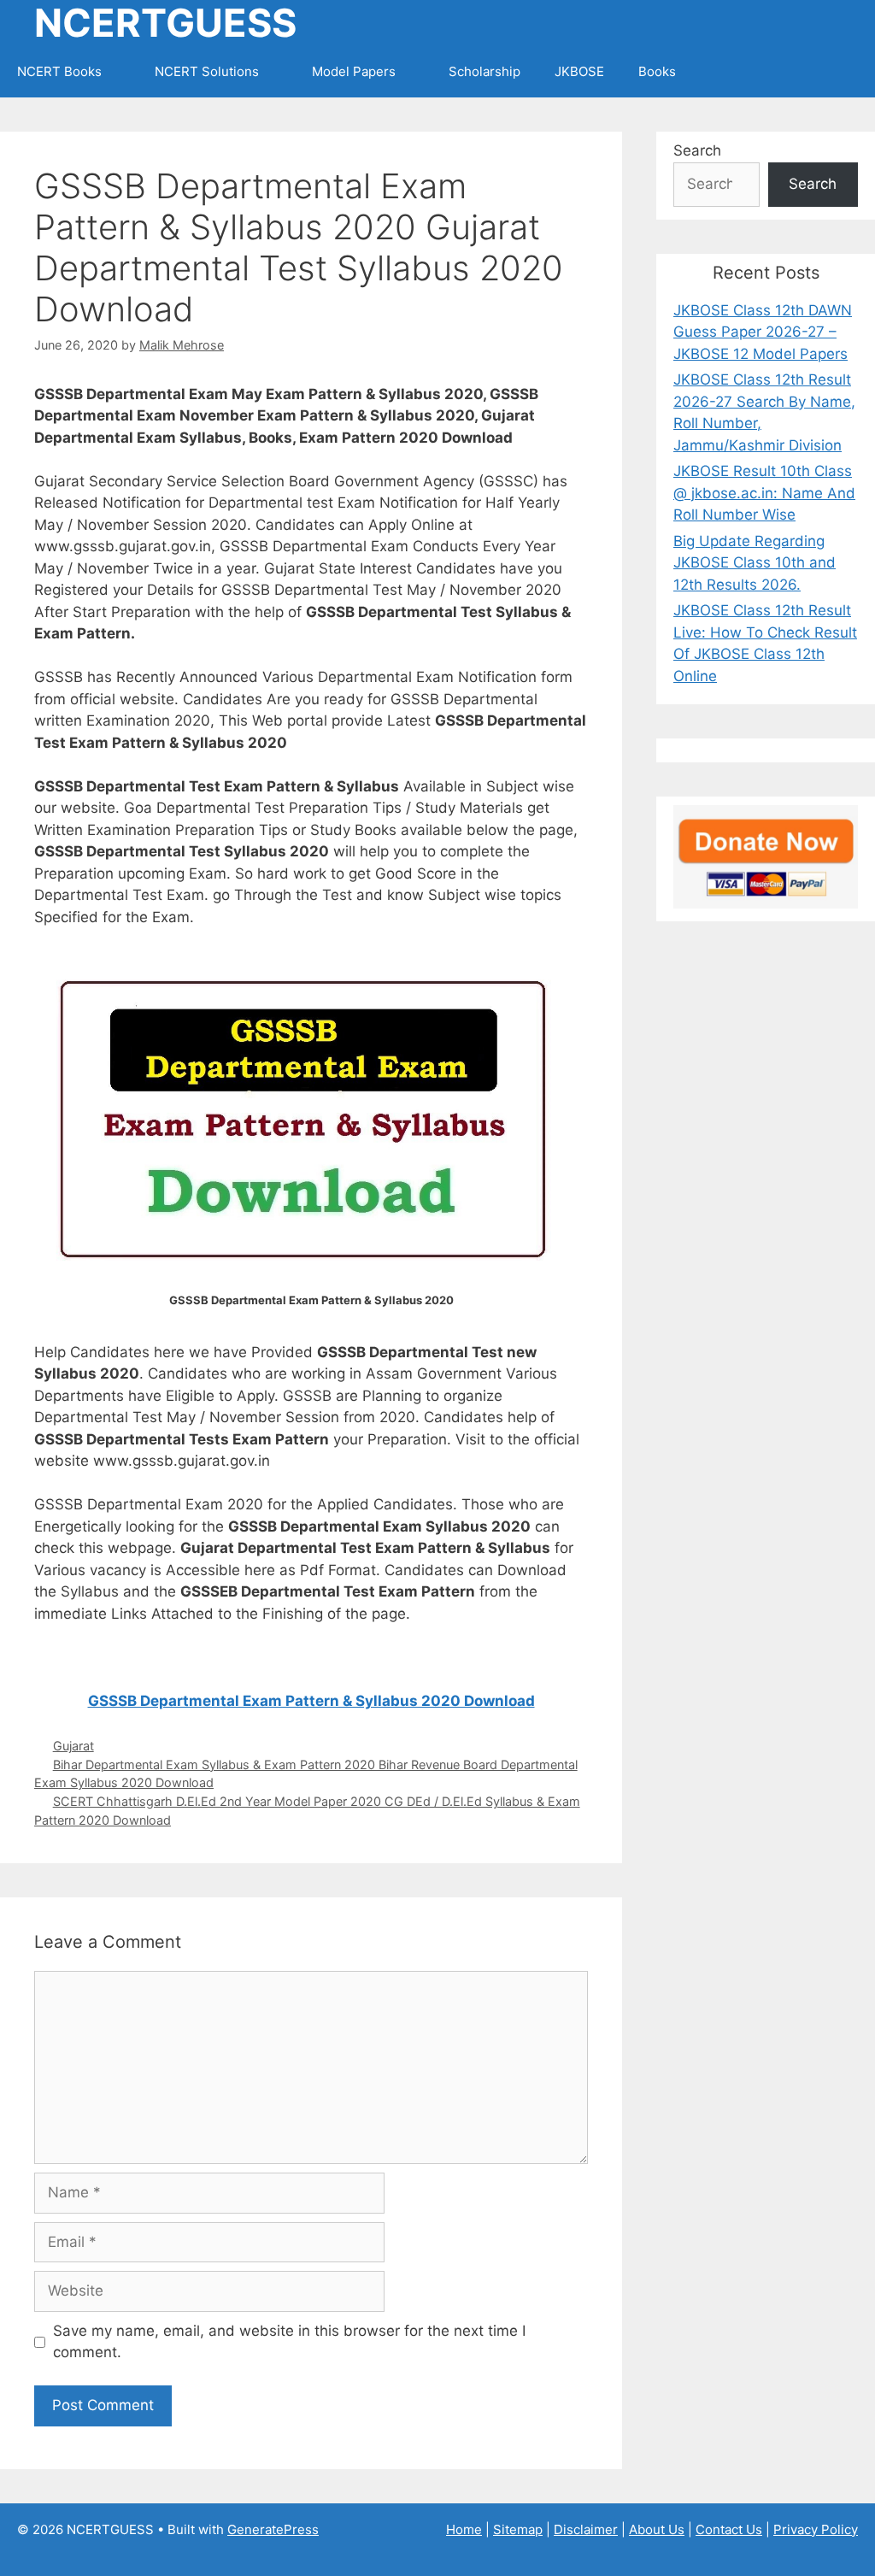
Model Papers (354, 71)
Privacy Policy (816, 2529)
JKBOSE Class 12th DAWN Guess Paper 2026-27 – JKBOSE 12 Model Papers (763, 332)
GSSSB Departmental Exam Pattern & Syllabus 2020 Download (311, 1701)
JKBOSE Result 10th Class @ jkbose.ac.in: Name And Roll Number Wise (764, 493)
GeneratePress (273, 2529)
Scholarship (484, 71)
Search (697, 150)
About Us (657, 2529)
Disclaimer (586, 2529)
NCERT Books (59, 71)
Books (657, 71)
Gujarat (73, 1746)
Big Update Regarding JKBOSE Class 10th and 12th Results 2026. (755, 563)
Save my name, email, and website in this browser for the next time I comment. (289, 2342)
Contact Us (729, 2529)
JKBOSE (579, 71)
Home (464, 2529)
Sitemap (518, 2529)
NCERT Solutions (207, 71)
